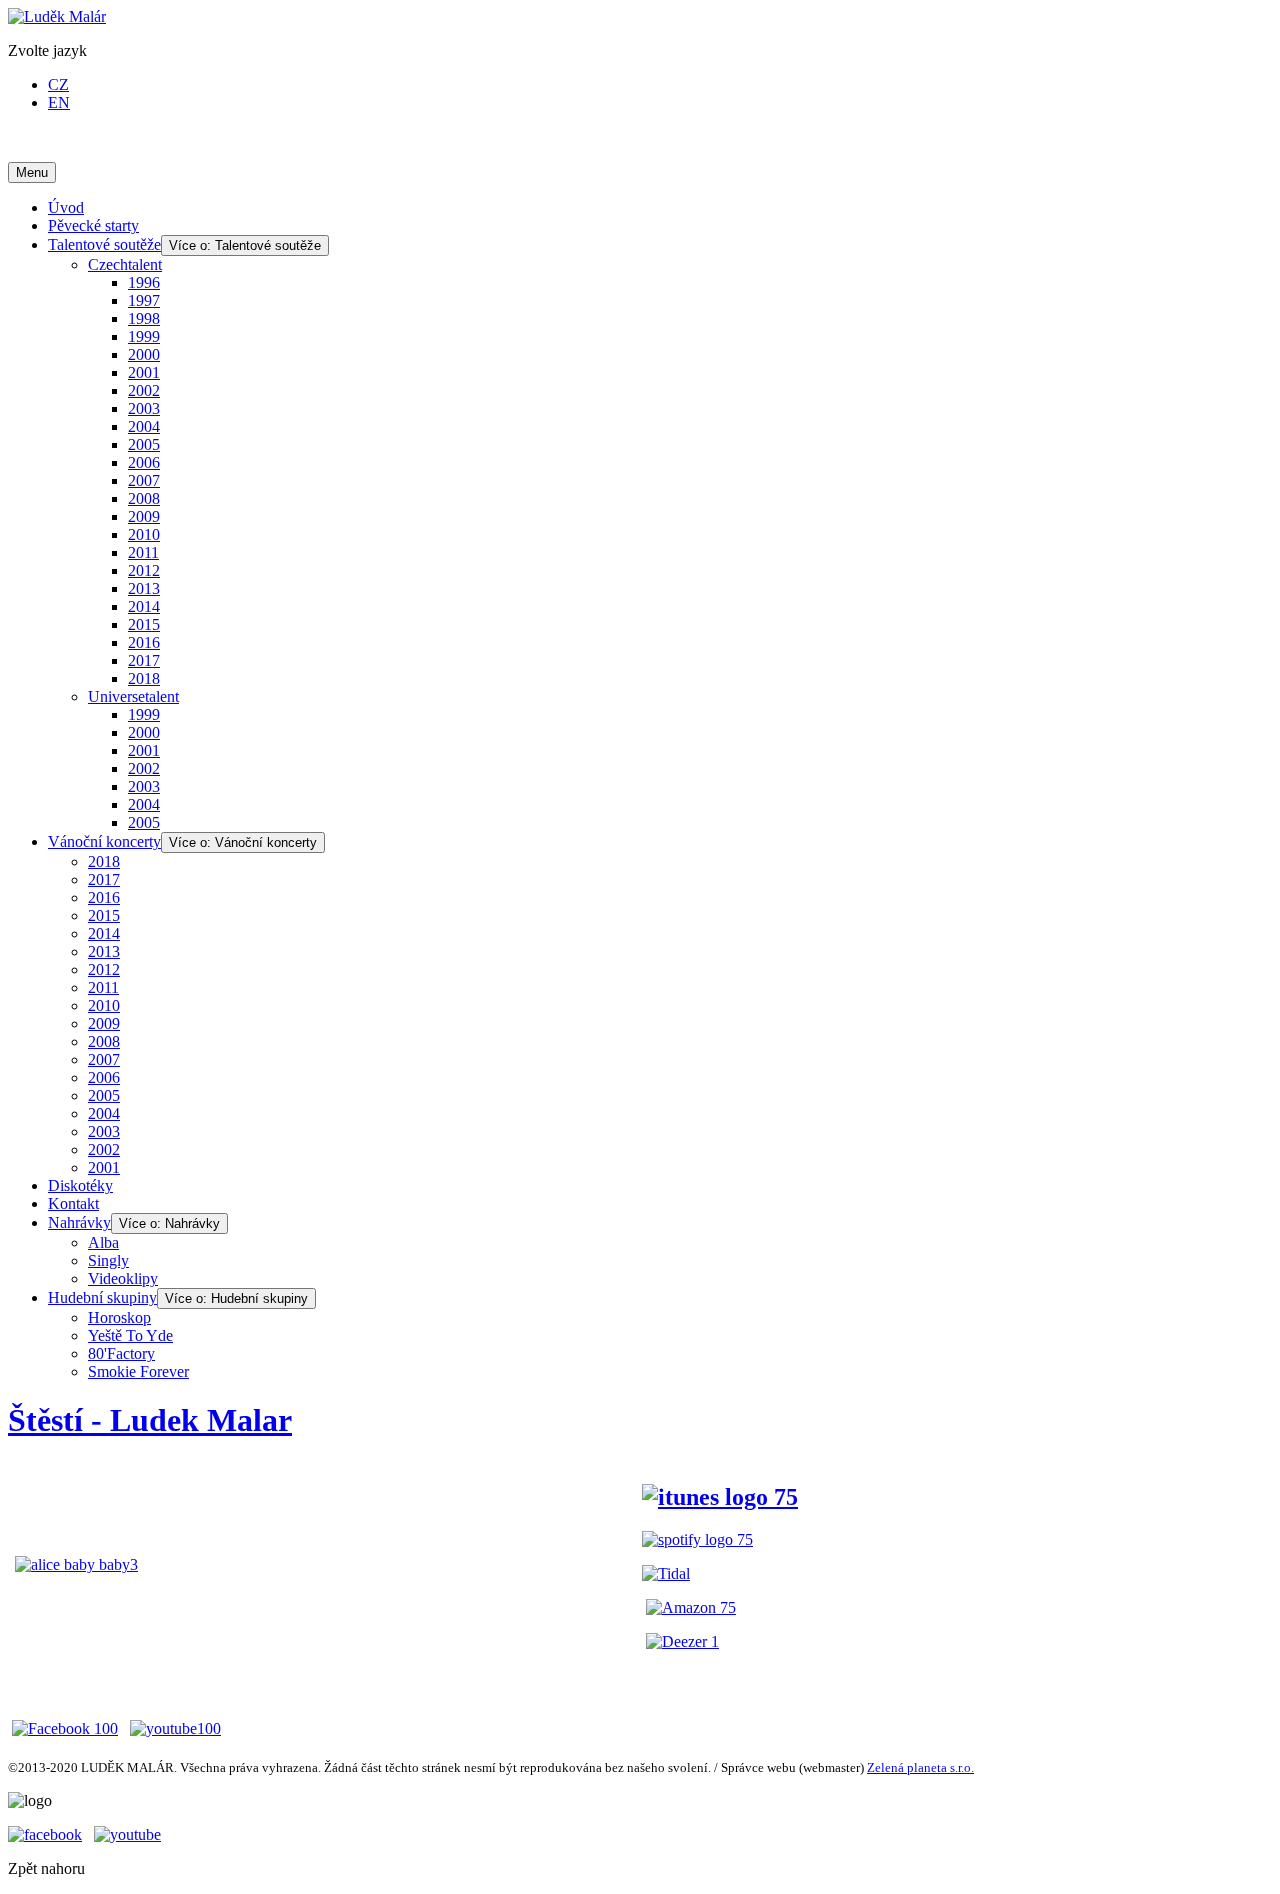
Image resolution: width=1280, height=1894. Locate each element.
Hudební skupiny (102, 1297)
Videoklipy (123, 1278)
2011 (143, 552)
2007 (144, 480)
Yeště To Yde (130, 1335)
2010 (144, 534)
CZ (58, 84)
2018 (144, 678)
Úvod (66, 207)
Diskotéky (80, 1185)
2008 (144, 498)
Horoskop (119, 1317)
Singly (108, 1260)
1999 (144, 336)
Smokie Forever (138, 1371)
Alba (103, 1242)
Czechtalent (125, 264)
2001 (144, 372)
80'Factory (121, 1353)
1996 (144, 282)
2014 (144, 606)
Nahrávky (79, 1222)
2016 (144, 642)
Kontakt (73, 1203)
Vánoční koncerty (104, 841)
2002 (144, 390)
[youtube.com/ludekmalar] (127, 1834)
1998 (144, 318)
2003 (144, 408)
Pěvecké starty (93, 225)
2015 (144, 624)
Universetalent (133, 696)
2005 (144, 444)
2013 (144, 588)
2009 (144, 516)
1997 (144, 300)
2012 (144, 570)
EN (59, 102)
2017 (144, 660)
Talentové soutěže (104, 244)
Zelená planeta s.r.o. (920, 1767)
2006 (144, 462)
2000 (144, 354)
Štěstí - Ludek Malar (150, 1420)
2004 (144, 426)
